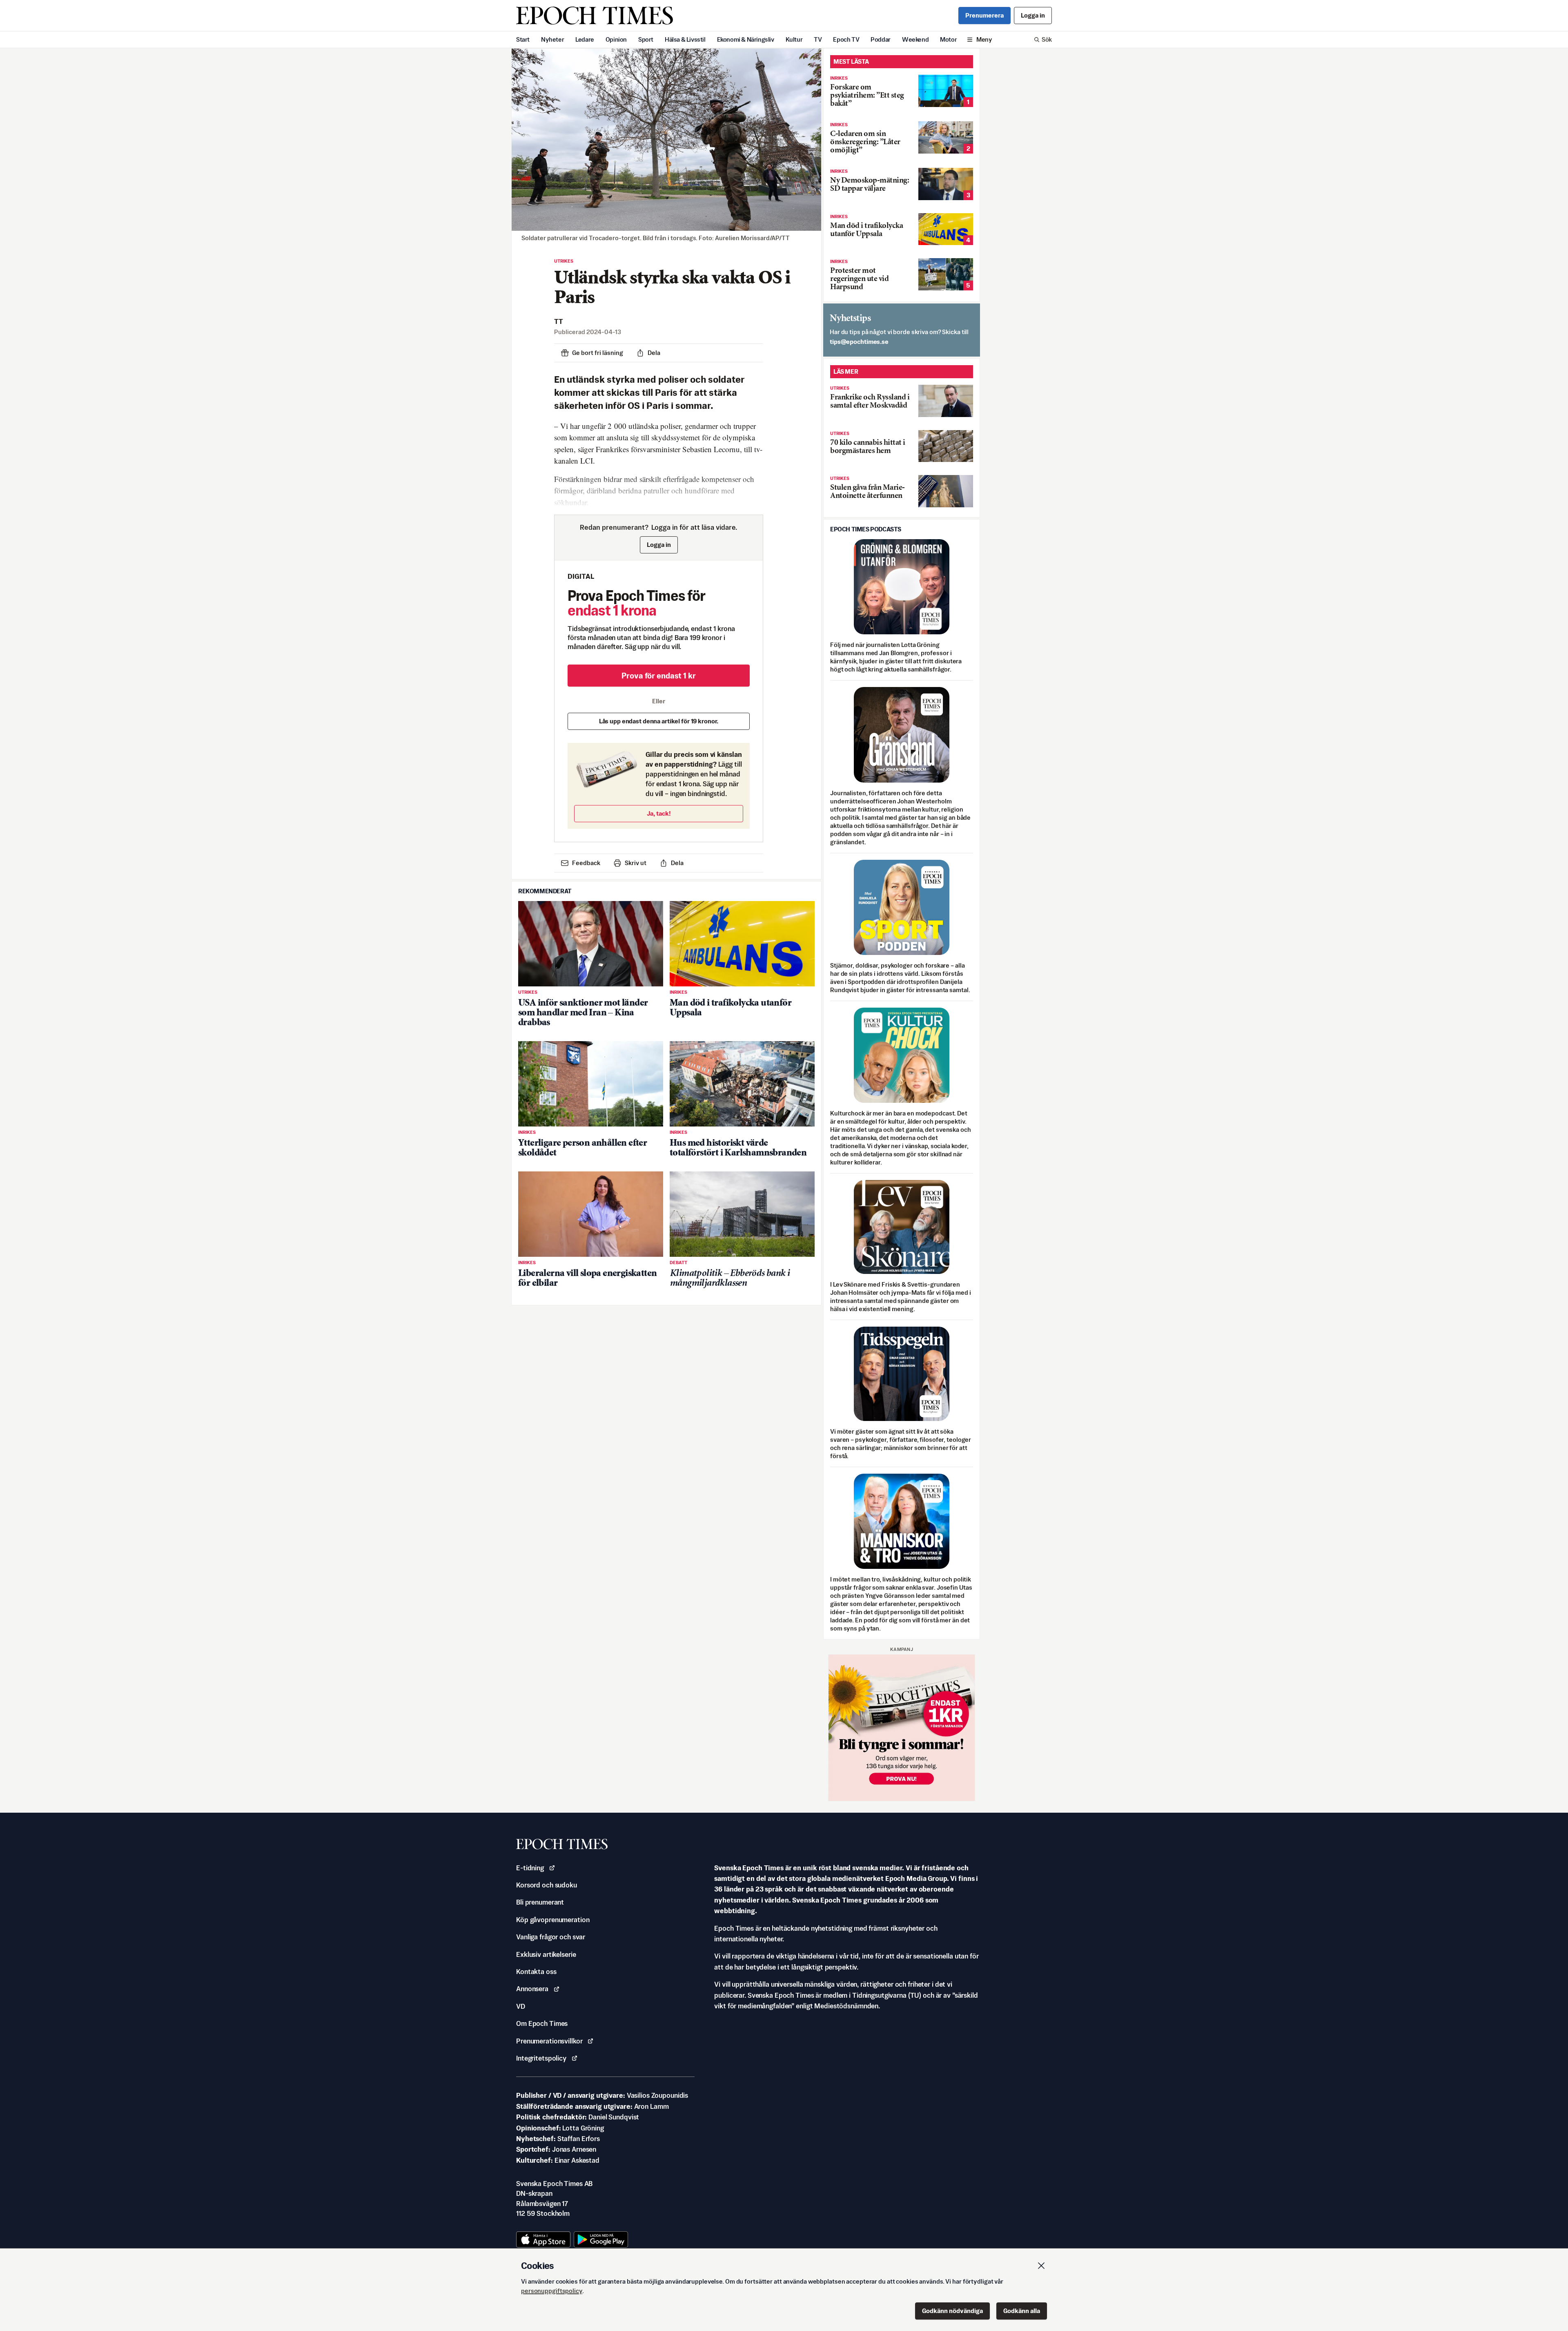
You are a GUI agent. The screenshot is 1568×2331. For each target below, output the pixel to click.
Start (523, 39)
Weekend (915, 39)
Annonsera (532, 1989)
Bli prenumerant (540, 1902)
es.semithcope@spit (859, 342)
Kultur (794, 39)
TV (818, 39)
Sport (646, 39)
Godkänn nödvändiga (952, 2311)
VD (521, 2006)
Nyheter (552, 39)
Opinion (616, 39)
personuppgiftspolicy (552, 2291)
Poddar (881, 39)
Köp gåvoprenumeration (553, 1920)
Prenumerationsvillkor (549, 2041)
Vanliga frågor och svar (551, 1937)
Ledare (585, 39)
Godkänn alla (1022, 2311)
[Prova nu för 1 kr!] (902, 1728)
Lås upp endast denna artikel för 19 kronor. (659, 721)
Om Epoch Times (542, 2023)
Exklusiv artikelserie (546, 1954)
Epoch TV (846, 39)
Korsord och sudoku (547, 1885)
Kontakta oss (536, 1972)
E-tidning (530, 1868)
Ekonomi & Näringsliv (746, 39)
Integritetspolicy (541, 2058)
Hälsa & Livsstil (685, 39)
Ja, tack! (659, 813)
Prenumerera (984, 15)
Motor (948, 39)
